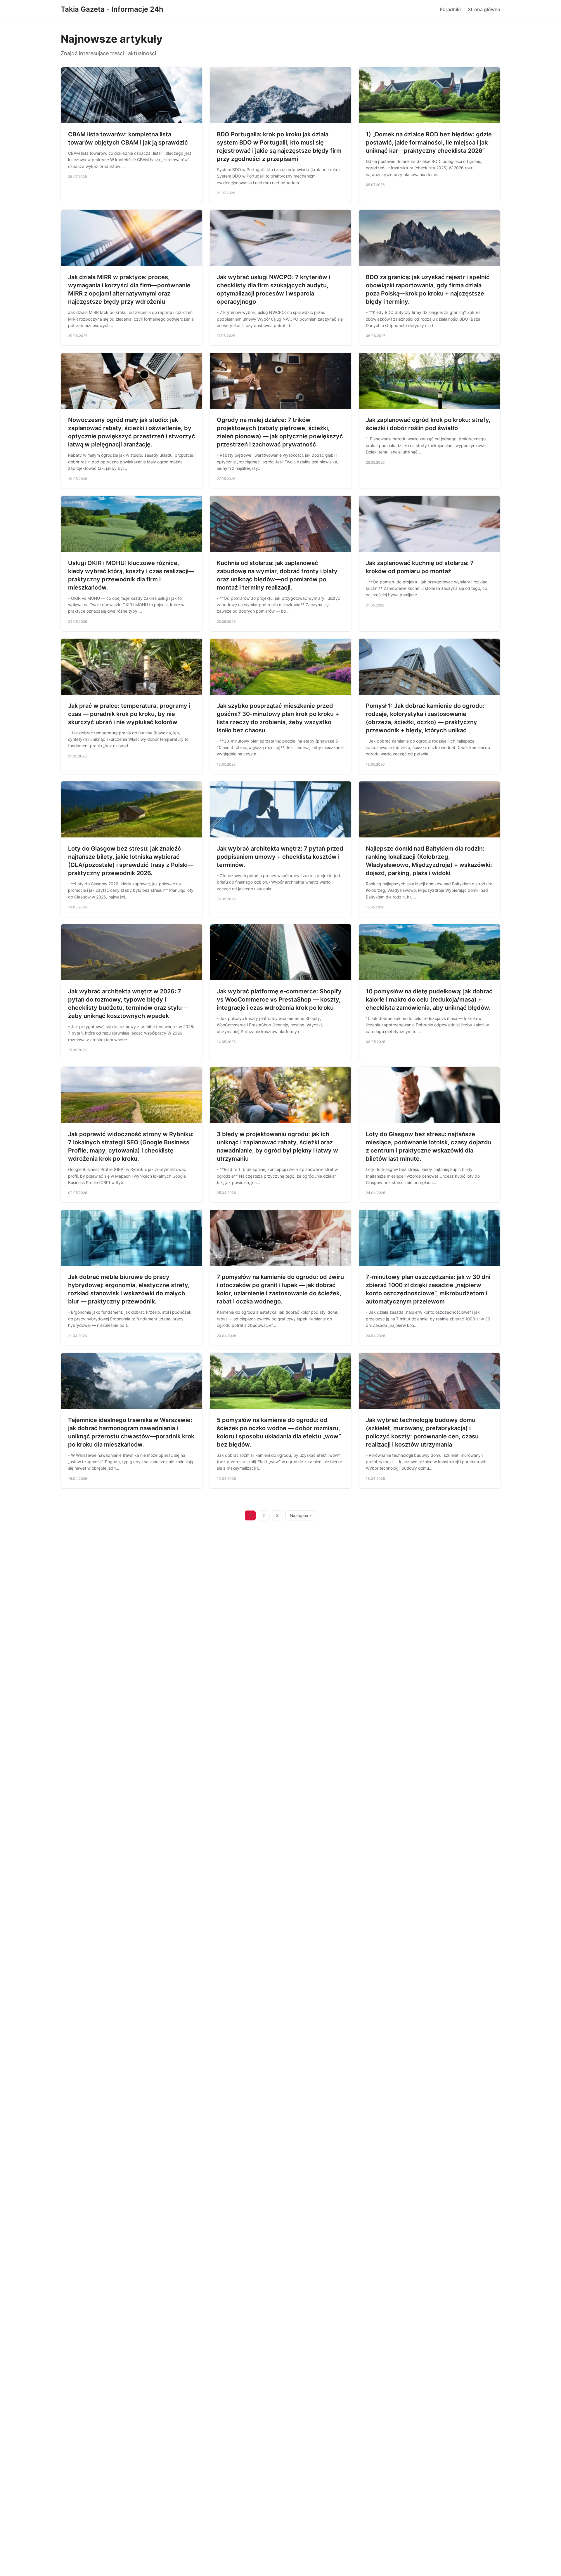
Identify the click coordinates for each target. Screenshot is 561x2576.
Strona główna (484, 9)
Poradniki (450, 9)
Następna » (301, 1515)
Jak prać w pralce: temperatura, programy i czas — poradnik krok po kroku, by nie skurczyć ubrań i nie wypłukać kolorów (129, 714)
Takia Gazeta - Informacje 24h (112, 9)
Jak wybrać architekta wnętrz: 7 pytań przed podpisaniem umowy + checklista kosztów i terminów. (280, 857)
